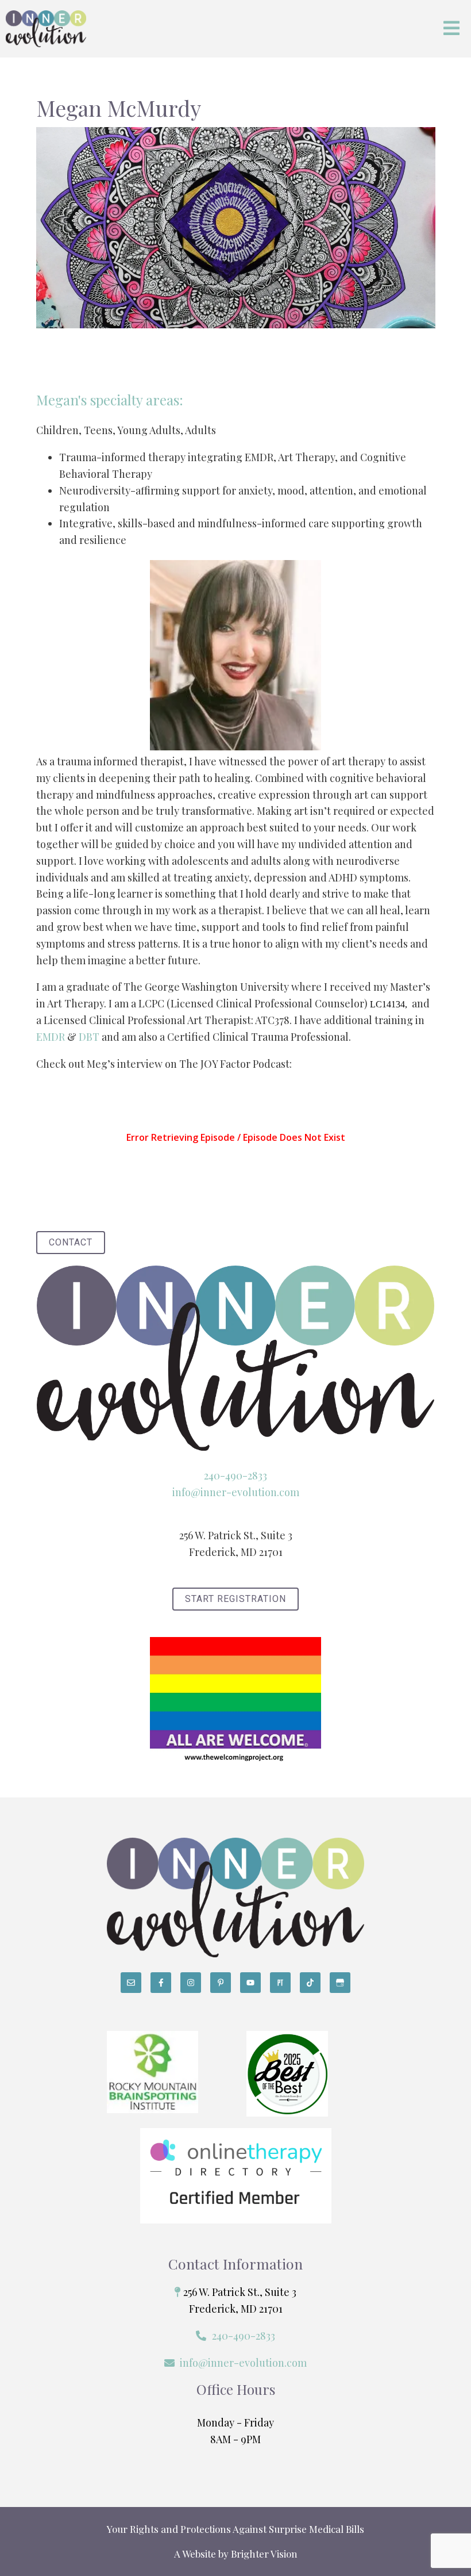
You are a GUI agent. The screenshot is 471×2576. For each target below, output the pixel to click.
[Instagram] (191, 1983)
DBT (89, 1037)
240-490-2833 (235, 1475)
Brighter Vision (264, 2554)
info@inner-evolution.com (236, 1492)
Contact (71, 1242)
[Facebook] (161, 1983)
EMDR (51, 1037)
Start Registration (235, 1599)
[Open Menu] (451, 29)
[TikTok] (310, 1983)
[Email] (131, 1983)
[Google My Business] (340, 1983)
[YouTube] (250, 1983)
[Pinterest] (221, 1983)
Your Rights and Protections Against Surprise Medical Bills (235, 2529)
